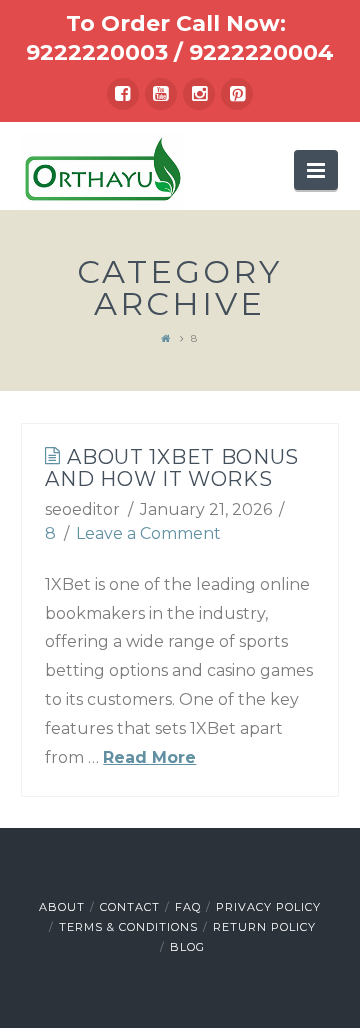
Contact (130, 907)
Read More (149, 757)
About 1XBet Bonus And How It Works (172, 468)
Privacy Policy (268, 907)
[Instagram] (199, 94)
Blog (187, 947)
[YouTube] (161, 94)
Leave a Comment (148, 533)
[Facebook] (123, 94)
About (62, 907)
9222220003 (97, 52)
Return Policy (264, 927)
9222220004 (261, 52)
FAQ (188, 907)
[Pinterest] (237, 94)
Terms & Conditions (128, 927)
